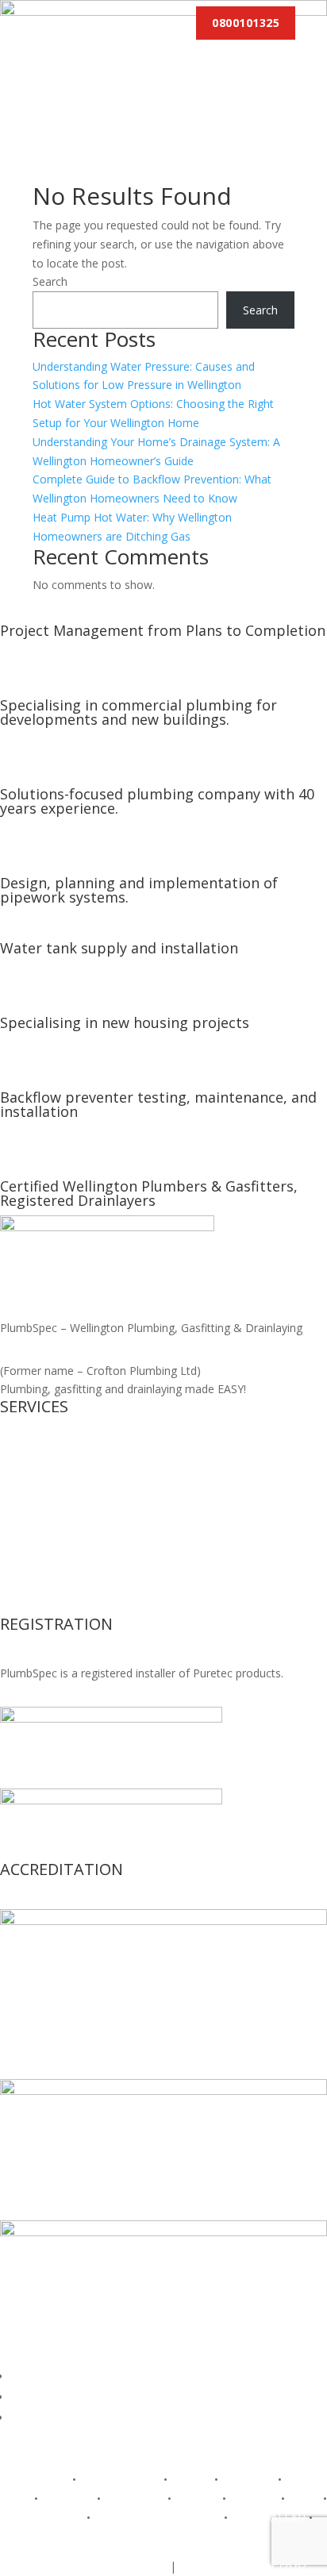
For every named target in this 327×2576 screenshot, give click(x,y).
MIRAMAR (67, 2499)
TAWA (304, 2499)
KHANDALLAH (268, 2518)
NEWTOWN (134, 2499)
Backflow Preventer (50, 1550)
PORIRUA (254, 2499)
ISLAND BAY (37, 2480)
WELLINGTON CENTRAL (157, 2518)
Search (50, 281)
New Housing (35, 1455)
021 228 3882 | (62, 2566)
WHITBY (163, 2537)
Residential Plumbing (53, 1513)
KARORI (191, 2480)
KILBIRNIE (248, 2480)
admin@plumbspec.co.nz (243, 2566)
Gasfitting (25, 1475)
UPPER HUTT (49, 2518)
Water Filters (33, 1588)
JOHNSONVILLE (120, 2480)
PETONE (197, 2499)
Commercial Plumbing (56, 1531)
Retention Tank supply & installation (92, 1569)
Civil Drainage (35, 1494)
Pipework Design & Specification (83, 1607)
